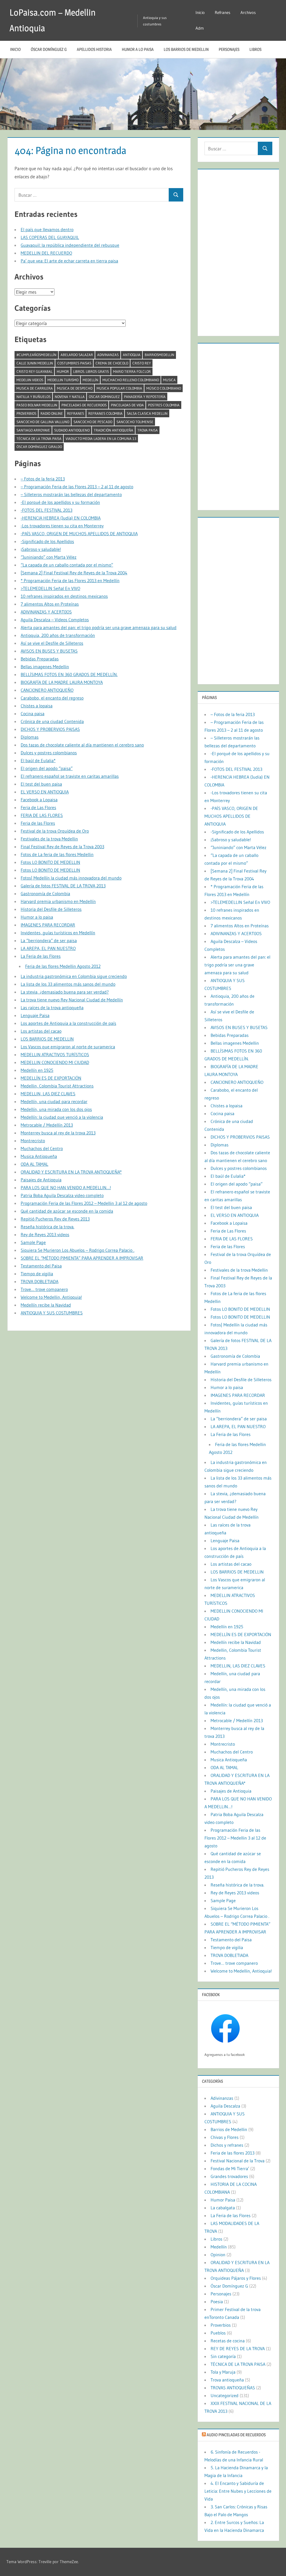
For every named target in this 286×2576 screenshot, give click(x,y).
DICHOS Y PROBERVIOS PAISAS (50, 729)
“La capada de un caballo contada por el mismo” (67, 565)
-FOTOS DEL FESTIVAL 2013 (47, 510)
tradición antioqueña (114, 430)
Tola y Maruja (223, 2372)
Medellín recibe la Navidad (46, 1305)
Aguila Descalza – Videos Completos (55, 620)
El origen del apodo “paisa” (47, 768)
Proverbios (26, 413)
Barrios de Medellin (229, 2129)
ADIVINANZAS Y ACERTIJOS (46, 612)
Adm (200, 28)
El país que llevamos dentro (47, 229)
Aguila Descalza (225, 2106)
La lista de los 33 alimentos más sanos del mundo (68, 984)
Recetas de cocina (228, 2341)
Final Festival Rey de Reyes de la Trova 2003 (62, 847)
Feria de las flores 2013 (233, 2153)
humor (63, 371)
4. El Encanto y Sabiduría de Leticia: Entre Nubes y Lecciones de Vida (238, 2491)
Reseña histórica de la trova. (47, 1227)
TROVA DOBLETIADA (40, 1281)
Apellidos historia (94, 49)
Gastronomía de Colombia (45, 894)
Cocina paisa (33, 714)
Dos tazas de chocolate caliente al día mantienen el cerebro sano (82, 745)
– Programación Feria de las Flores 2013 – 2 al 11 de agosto (77, 487)
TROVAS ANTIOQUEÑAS (233, 2388)
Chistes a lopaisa (37, 706)
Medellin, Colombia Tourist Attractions (57, 1086)
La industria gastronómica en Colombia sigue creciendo (74, 976)
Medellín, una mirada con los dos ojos (56, 1109)
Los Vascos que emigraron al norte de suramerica (68, 1047)
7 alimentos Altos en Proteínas (50, 604)
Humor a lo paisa (138, 49)
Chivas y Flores (225, 2137)
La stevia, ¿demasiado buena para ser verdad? (65, 992)
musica (169, 380)
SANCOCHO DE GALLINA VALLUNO (43, 422)
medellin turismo (63, 380)
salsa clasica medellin (147, 413)
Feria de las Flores (38, 823)
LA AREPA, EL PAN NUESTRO (48, 948)
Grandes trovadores (229, 2176)
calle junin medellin (35, 363)
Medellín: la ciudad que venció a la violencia (62, 1117)
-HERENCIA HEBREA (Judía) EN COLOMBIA (61, 518)
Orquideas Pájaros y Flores (236, 2278)
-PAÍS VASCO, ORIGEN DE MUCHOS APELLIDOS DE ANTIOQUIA (79, 534)
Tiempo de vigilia (37, 1274)
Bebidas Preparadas (40, 659)
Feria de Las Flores (38, 807)
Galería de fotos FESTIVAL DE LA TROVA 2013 (63, 886)
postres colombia (164, 405)
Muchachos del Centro (42, 1148)
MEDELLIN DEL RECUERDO (46, 253)
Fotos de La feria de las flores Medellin (57, 854)
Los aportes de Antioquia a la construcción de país (68, 1023)
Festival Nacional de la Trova (238, 2161)
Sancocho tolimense (135, 422)
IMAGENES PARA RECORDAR (48, 925)
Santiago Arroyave (33, 430)
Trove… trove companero (44, 1289)
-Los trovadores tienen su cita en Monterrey (62, 526)
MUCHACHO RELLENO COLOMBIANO (131, 380)
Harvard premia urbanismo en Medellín (58, 901)
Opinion (218, 2255)
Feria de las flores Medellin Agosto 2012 (63, 966)
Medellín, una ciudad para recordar (54, 1101)
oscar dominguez (104, 397)
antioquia (132, 355)
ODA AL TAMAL (34, 1164)
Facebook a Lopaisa (39, 800)
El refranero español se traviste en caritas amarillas (70, 776)
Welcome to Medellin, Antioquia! (51, 1297)
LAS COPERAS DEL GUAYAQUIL (50, 237)
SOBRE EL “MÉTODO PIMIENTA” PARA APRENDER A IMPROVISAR (82, 1258)
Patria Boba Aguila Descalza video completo (62, 1195)
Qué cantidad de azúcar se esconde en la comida (67, 1211)
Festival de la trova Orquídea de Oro (55, 831)
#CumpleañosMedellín (36, 355)
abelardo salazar (77, 355)
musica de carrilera (35, 388)
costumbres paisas (74, 363)
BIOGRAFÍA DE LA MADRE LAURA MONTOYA (62, 682)
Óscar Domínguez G (49, 49)
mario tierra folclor (132, 371)
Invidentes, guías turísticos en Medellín (58, 933)
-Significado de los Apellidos (47, 541)
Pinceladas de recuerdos (84, 405)
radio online (52, 413)
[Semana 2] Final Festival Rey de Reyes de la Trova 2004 (74, 573)
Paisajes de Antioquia (41, 1180)
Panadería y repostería (145, 397)
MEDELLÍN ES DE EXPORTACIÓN (51, 1078)
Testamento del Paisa (41, 1266)
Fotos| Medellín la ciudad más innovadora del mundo (71, 878)
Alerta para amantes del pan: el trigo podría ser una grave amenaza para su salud (99, 627)
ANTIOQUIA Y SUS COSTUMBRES (52, 1313)
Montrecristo (33, 1141)
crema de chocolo (112, 363)
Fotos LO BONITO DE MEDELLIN (50, 862)
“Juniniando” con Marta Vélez (49, 557)
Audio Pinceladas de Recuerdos (236, 2435)
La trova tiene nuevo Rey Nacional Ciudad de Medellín (72, 1000)
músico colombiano (164, 388)
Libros (255, 49)
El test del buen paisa (41, 784)
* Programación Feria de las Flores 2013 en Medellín (70, 580)
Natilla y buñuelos (34, 397)
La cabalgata (223, 2208)
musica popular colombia (119, 388)
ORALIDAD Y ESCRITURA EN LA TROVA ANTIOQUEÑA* (71, 1172)
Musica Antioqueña (39, 1156)
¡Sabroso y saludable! (41, 549)
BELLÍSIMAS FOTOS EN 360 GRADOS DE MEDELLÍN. (69, 674)
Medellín (90, 380)
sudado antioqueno (72, 430)
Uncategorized (225, 2395)
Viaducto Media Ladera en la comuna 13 (101, 439)
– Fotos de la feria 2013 (43, 479)
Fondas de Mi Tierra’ (230, 2169)
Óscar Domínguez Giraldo (39, 447)
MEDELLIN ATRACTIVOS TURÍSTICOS (55, 1054)
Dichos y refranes (227, 2145)
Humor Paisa (223, 2200)
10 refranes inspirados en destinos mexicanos (64, 596)
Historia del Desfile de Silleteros (51, 909)
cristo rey (142, 363)
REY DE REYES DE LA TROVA (238, 2349)
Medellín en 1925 (37, 1070)
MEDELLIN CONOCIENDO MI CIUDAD (55, 1062)
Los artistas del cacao (41, 1031)
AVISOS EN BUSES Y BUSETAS (49, 651)
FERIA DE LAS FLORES (42, 815)
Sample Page (33, 1242)
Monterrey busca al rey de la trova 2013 (58, 1133)
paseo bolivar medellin (37, 405)
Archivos (248, 12)
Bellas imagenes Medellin (45, 667)
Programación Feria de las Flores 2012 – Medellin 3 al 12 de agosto (84, 1203)
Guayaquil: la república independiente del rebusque (70, 245)
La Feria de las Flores (41, 956)
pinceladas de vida (127, 405)
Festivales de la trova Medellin (49, 839)
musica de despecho (75, 388)
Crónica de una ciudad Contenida (52, 721)
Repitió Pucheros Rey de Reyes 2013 (55, 1219)
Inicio (200, 12)
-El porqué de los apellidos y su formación (60, 502)
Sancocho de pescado (93, 422)
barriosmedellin (159, 355)
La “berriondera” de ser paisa (49, 940)
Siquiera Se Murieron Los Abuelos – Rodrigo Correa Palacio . (78, 1250)
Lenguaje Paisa (35, 1015)
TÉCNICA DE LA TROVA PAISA (39, 439)
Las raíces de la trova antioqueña (52, 1008)
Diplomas (30, 737)
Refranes (223, 12)
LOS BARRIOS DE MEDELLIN (186, 49)
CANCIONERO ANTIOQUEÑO (47, 690)
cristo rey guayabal (34, 371)
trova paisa (148, 430)
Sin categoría (223, 2356)
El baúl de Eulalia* (38, 760)
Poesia (217, 2302)
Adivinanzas (108, 355)
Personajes (229, 49)
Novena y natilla (70, 397)
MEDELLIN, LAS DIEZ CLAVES (48, 1094)
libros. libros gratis (91, 371)
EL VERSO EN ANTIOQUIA (45, 792)
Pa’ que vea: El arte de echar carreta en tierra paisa (69, 261)
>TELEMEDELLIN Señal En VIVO (50, 588)
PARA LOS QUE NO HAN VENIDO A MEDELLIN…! (66, 1188)
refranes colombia (105, 413)
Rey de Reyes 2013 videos (45, 1234)
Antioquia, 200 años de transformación (58, 635)
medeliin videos (30, 380)
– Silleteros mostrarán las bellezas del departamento (71, 494)
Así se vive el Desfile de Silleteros (52, 643)
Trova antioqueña (227, 2380)
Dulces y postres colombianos (49, 753)
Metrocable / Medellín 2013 (47, 1125)
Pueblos (218, 2333)
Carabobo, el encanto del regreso (52, 698)
